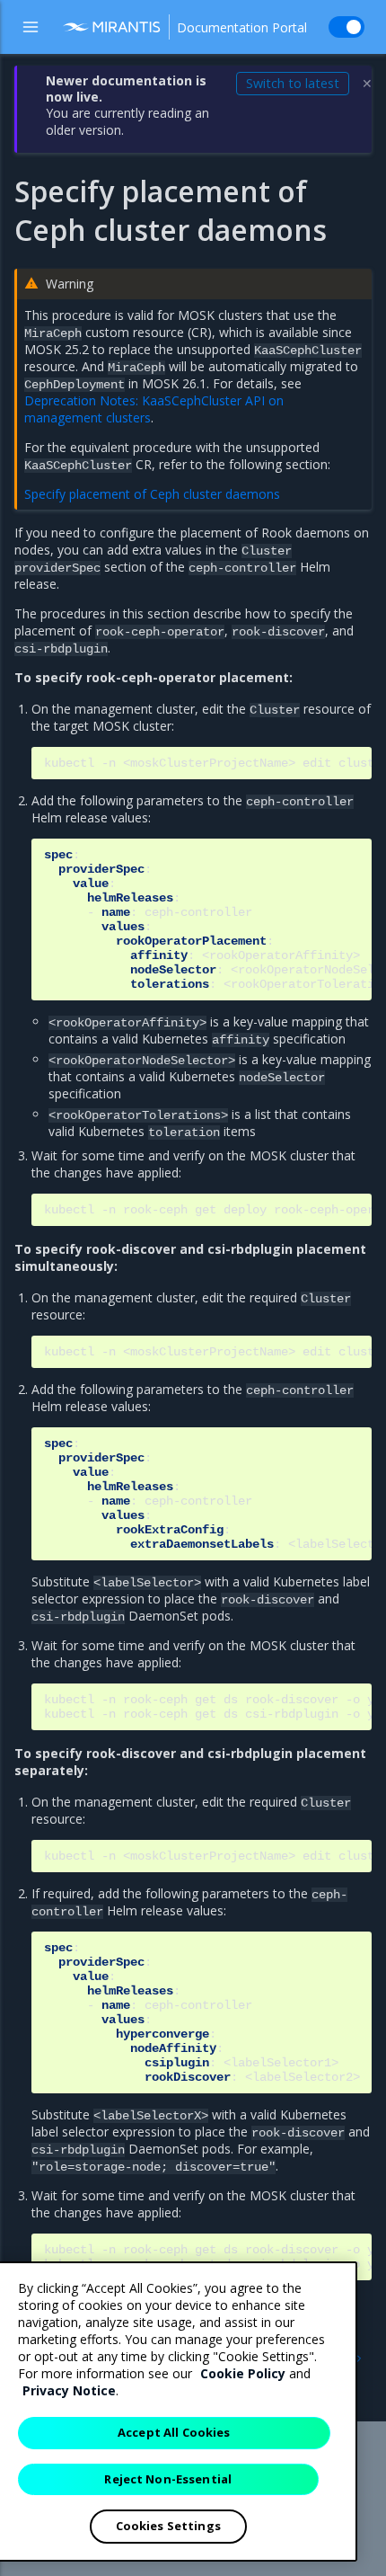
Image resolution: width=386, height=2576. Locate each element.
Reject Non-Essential (168, 2479)
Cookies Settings (168, 2526)
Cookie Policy (243, 2373)
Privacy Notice (69, 2390)
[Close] (329, 2290)
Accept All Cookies (174, 2432)
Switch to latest (293, 83)
